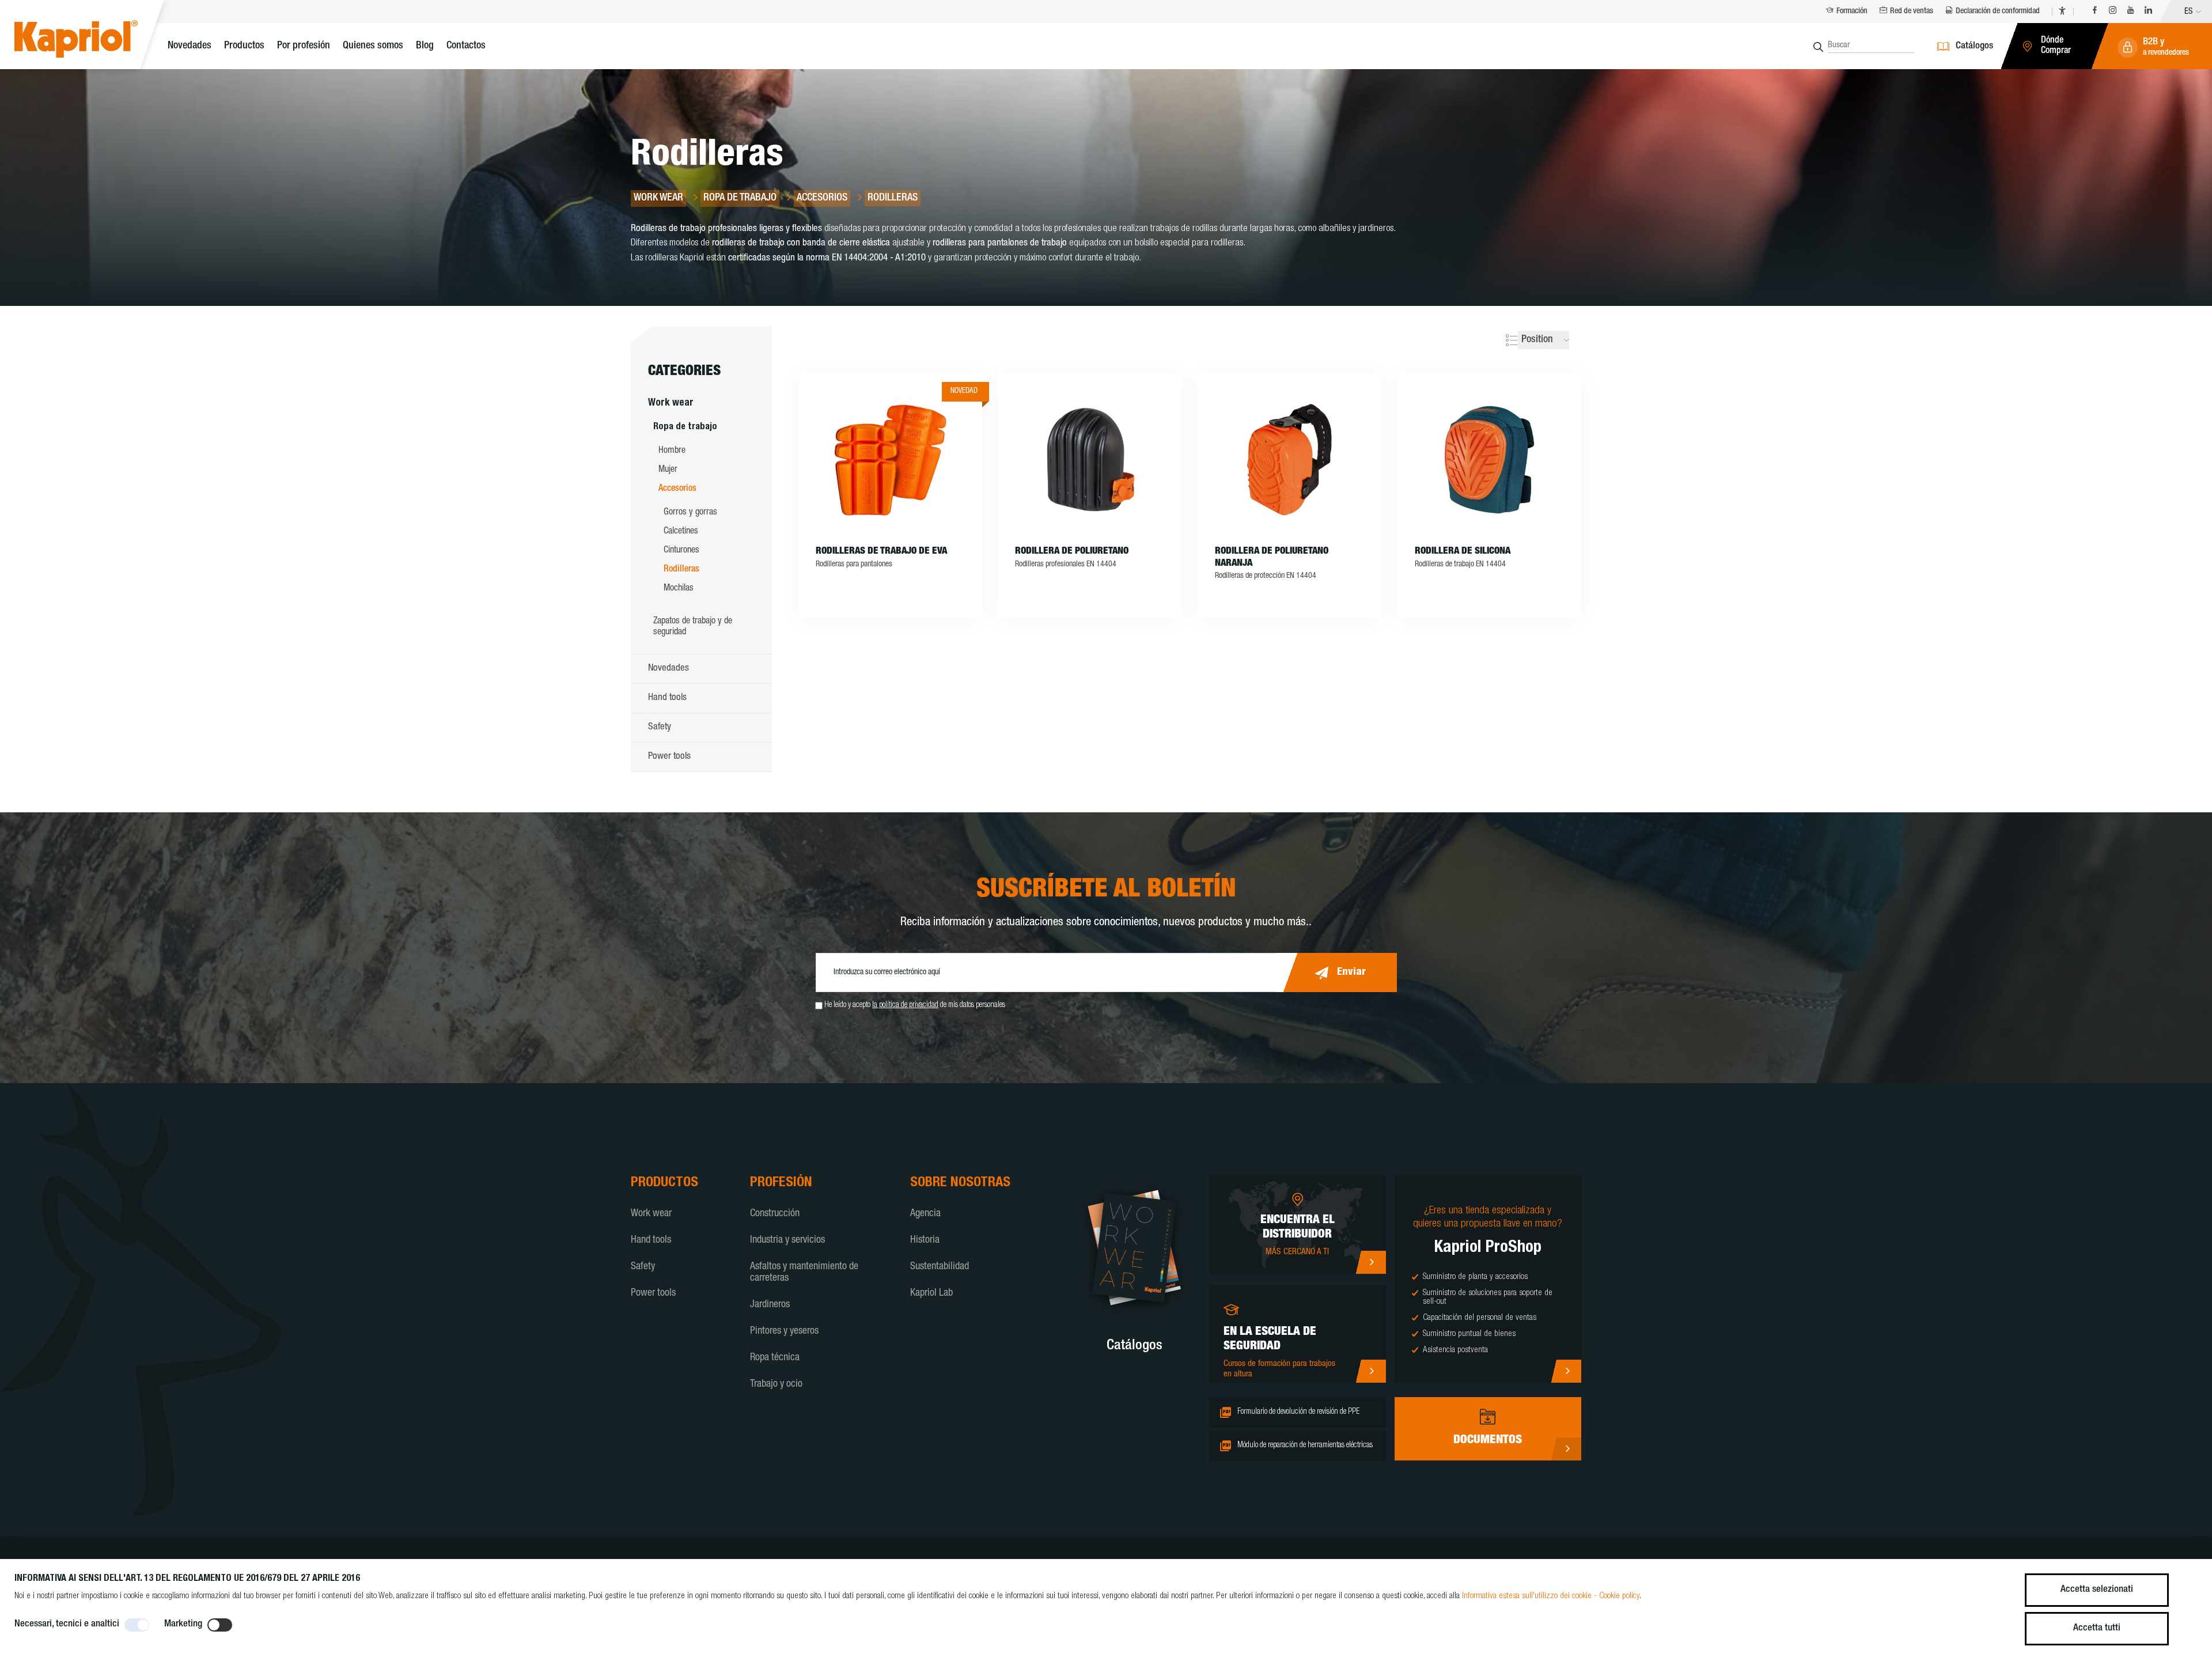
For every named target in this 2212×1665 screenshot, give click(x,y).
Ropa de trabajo (685, 427)
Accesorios (677, 489)
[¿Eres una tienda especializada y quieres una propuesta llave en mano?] (1566, 1371)
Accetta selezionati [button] (2097, 1590)
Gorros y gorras (690, 513)
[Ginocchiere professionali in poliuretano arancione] (1289, 460)
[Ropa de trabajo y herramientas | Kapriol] (94, 41)
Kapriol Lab (931, 1293)
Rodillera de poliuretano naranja (1272, 557)
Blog (425, 46)
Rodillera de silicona (1463, 552)
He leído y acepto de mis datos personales (915, 1005)
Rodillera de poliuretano (1072, 552)
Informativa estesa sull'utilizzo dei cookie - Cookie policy (1551, 1596)
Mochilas (679, 589)
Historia (925, 1240)
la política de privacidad (905, 1005)
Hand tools (667, 698)
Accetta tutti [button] (2097, 1628)
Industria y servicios (787, 1240)
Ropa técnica (775, 1358)
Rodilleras (681, 570)
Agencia (925, 1214)
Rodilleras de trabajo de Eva (881, 552)
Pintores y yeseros (784, 1331)
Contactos (466, 46)
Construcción (775, 1214)
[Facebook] (2095, 12)
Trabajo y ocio (776, 1384)
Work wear (671, 404)
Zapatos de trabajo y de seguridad (693, 627)
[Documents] (1566, 1449)
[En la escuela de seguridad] (1371, 1371)
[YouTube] (2130, 12)
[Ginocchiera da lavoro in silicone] (1489, 460)
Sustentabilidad (940, 1267)
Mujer (668, 470)
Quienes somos (373, 46)
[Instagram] (2113, 12)
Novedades (190, 46)
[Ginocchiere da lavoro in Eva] (890, 460)
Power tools (669, 757)
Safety (660, 727)
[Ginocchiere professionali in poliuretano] (1090, 460)
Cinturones (681, 551)
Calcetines (681, 532)
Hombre (672, 451)
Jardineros (770, 1305)
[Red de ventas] (1371, 1262)
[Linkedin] (2148, 12)
